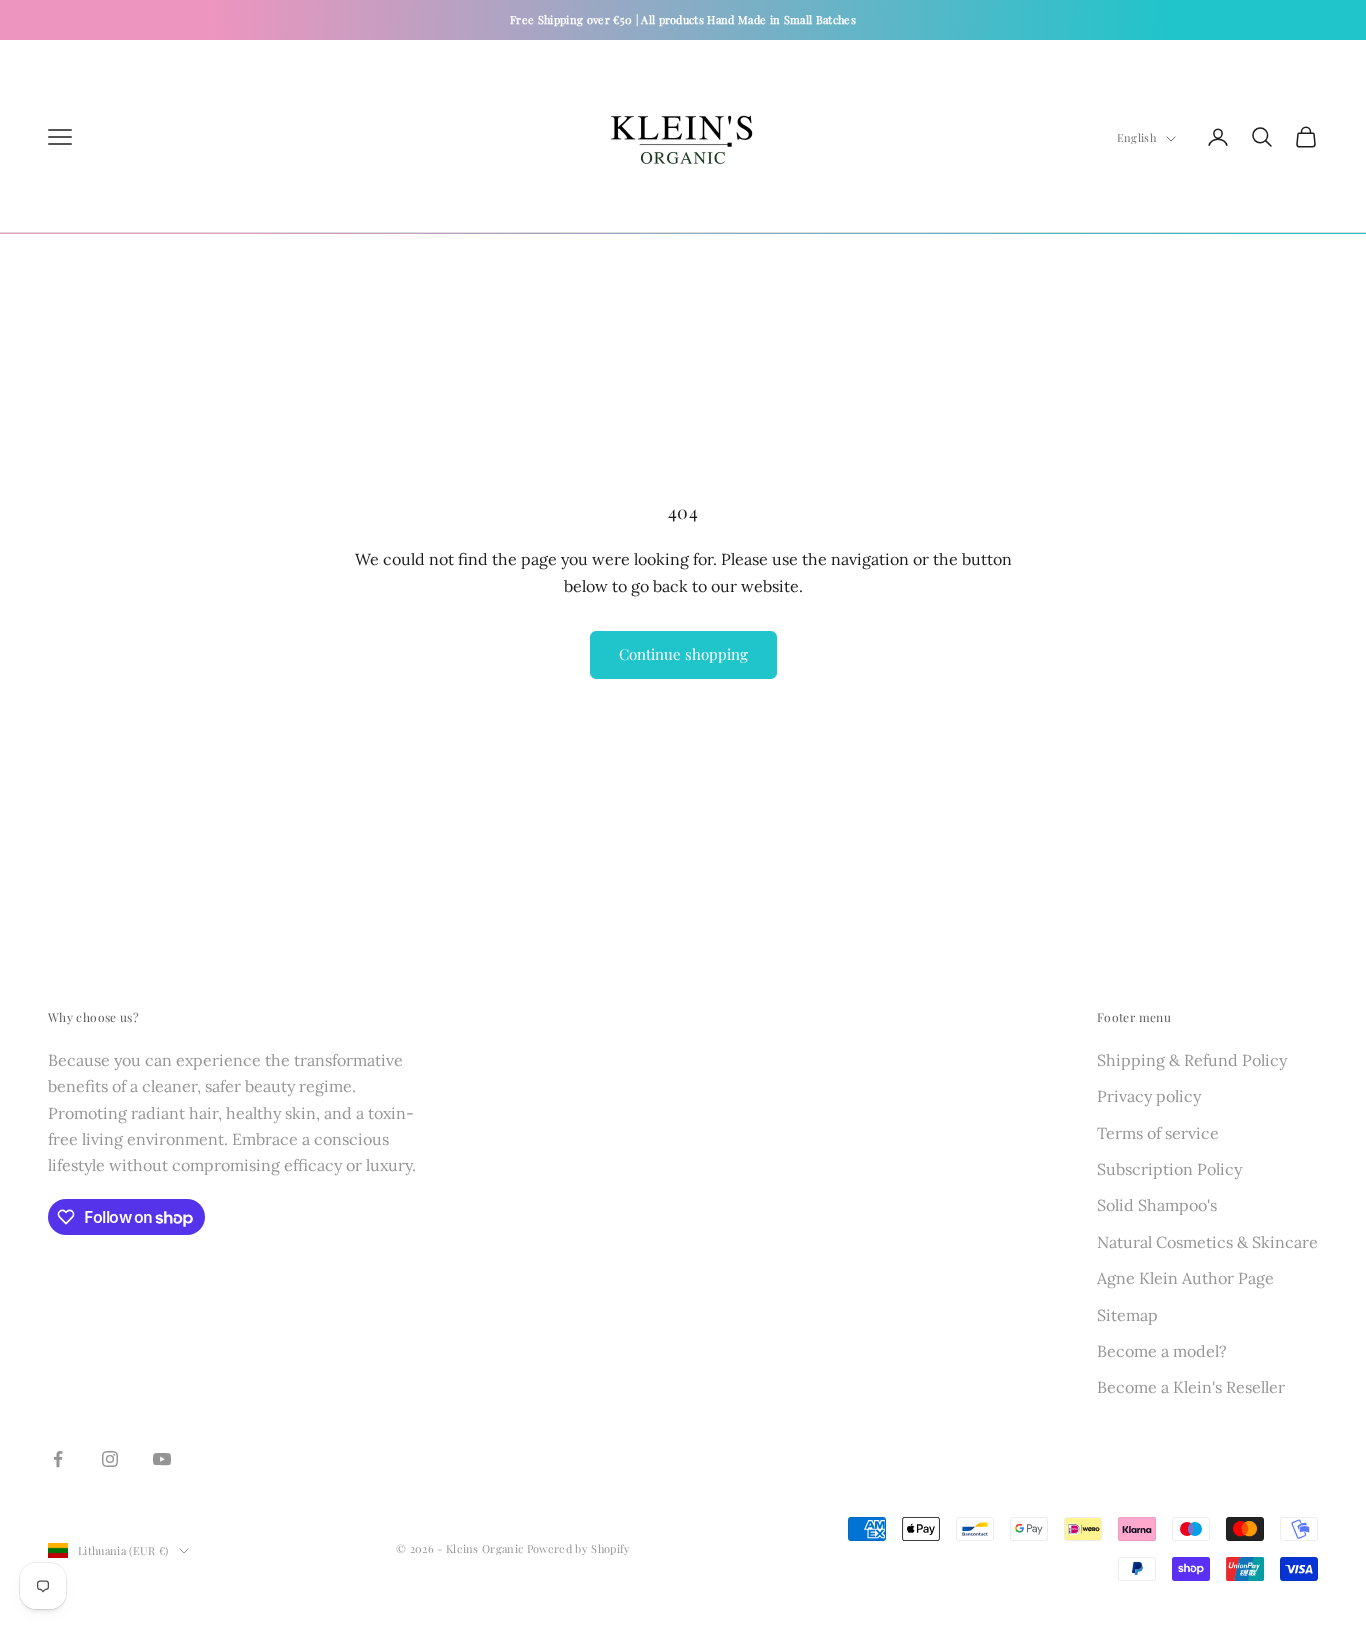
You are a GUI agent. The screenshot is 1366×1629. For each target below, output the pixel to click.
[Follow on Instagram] (110, 1459)
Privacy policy (1149, 1096)
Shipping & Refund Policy (1192, 1060)
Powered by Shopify (579, 1548)
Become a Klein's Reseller (1191, 1387)
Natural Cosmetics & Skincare (1207, 1242)
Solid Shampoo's (1157, 1205)
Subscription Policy (1169, 1169)
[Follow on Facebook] (58, 1459)
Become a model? (1162, 1351)
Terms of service (1158, 1133)
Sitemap (1127, 1315)
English (1136, 138)
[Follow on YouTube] (162, 1459)
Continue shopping (683, 654)
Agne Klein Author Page (1185, 1278)
